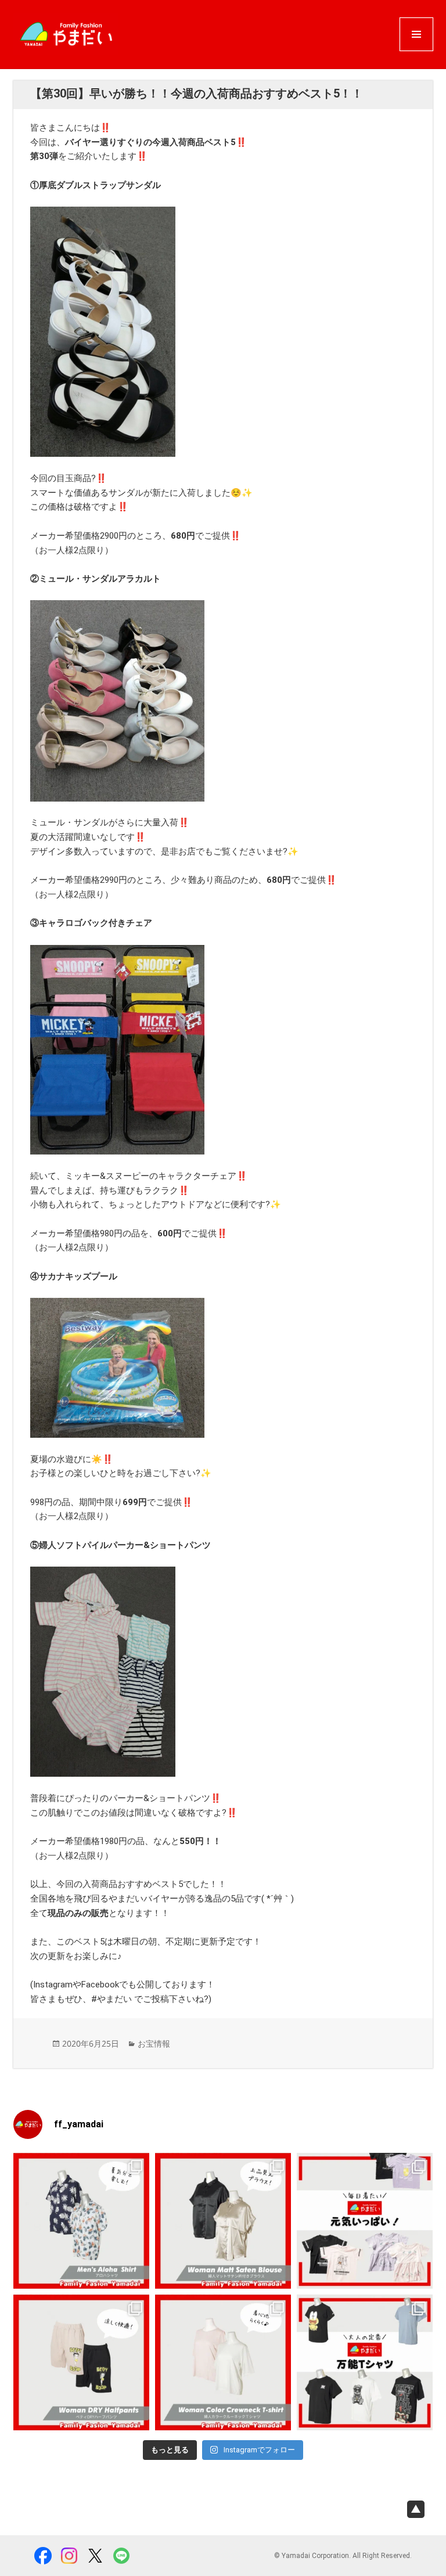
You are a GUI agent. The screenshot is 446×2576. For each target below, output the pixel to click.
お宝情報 (154, 2043)
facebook (43, 2556)
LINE (121, 2556)
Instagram (69, 2556)
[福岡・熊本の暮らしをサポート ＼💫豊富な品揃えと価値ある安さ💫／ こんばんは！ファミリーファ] (81, 2221)
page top (416, 2509)
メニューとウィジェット (416, 50)
